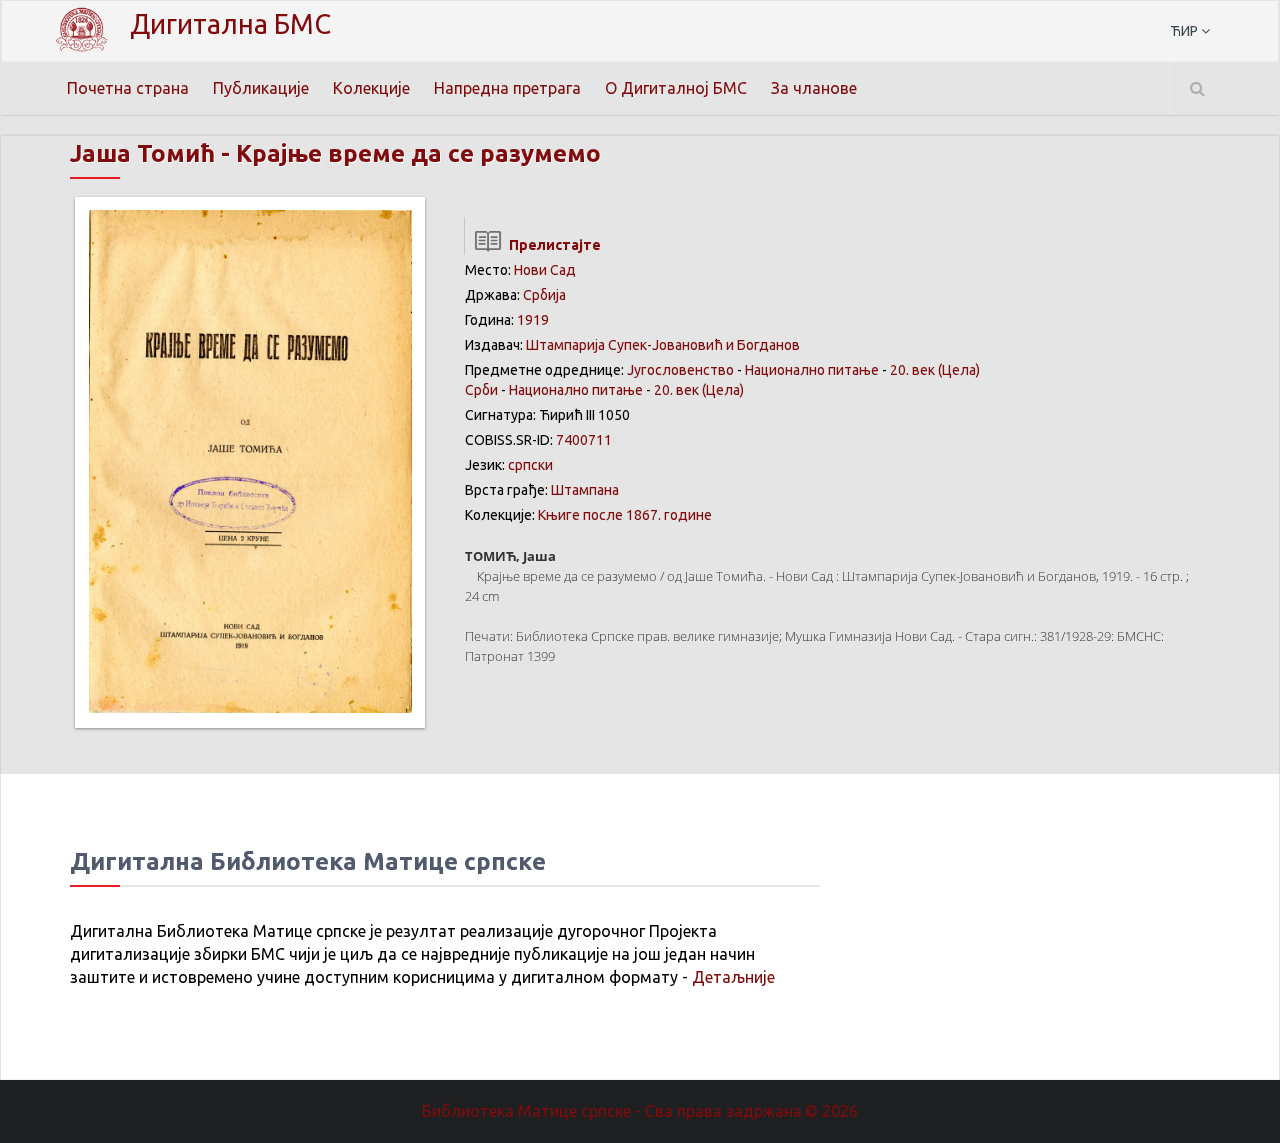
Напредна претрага (507, 88)
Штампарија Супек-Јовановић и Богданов (663, 345)
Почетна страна (128, 88)
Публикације (261, 88)
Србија (544, 295)
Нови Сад (545, 270)
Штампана (585, 490)
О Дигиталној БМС (676, 88)
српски (530, 465)
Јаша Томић (142, 153)
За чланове (814, 88)
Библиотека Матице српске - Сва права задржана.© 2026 (640, 1111)
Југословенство (680, 370)
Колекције (371, 88)
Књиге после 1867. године (625, 515)
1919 (533, 320)
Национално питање (812, 370)
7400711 (584, 440)
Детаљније (733, 977)
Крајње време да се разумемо (418, 153)
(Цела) (959, 370)
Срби (481, 390)
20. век (912, 370)
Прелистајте (552, 245)
